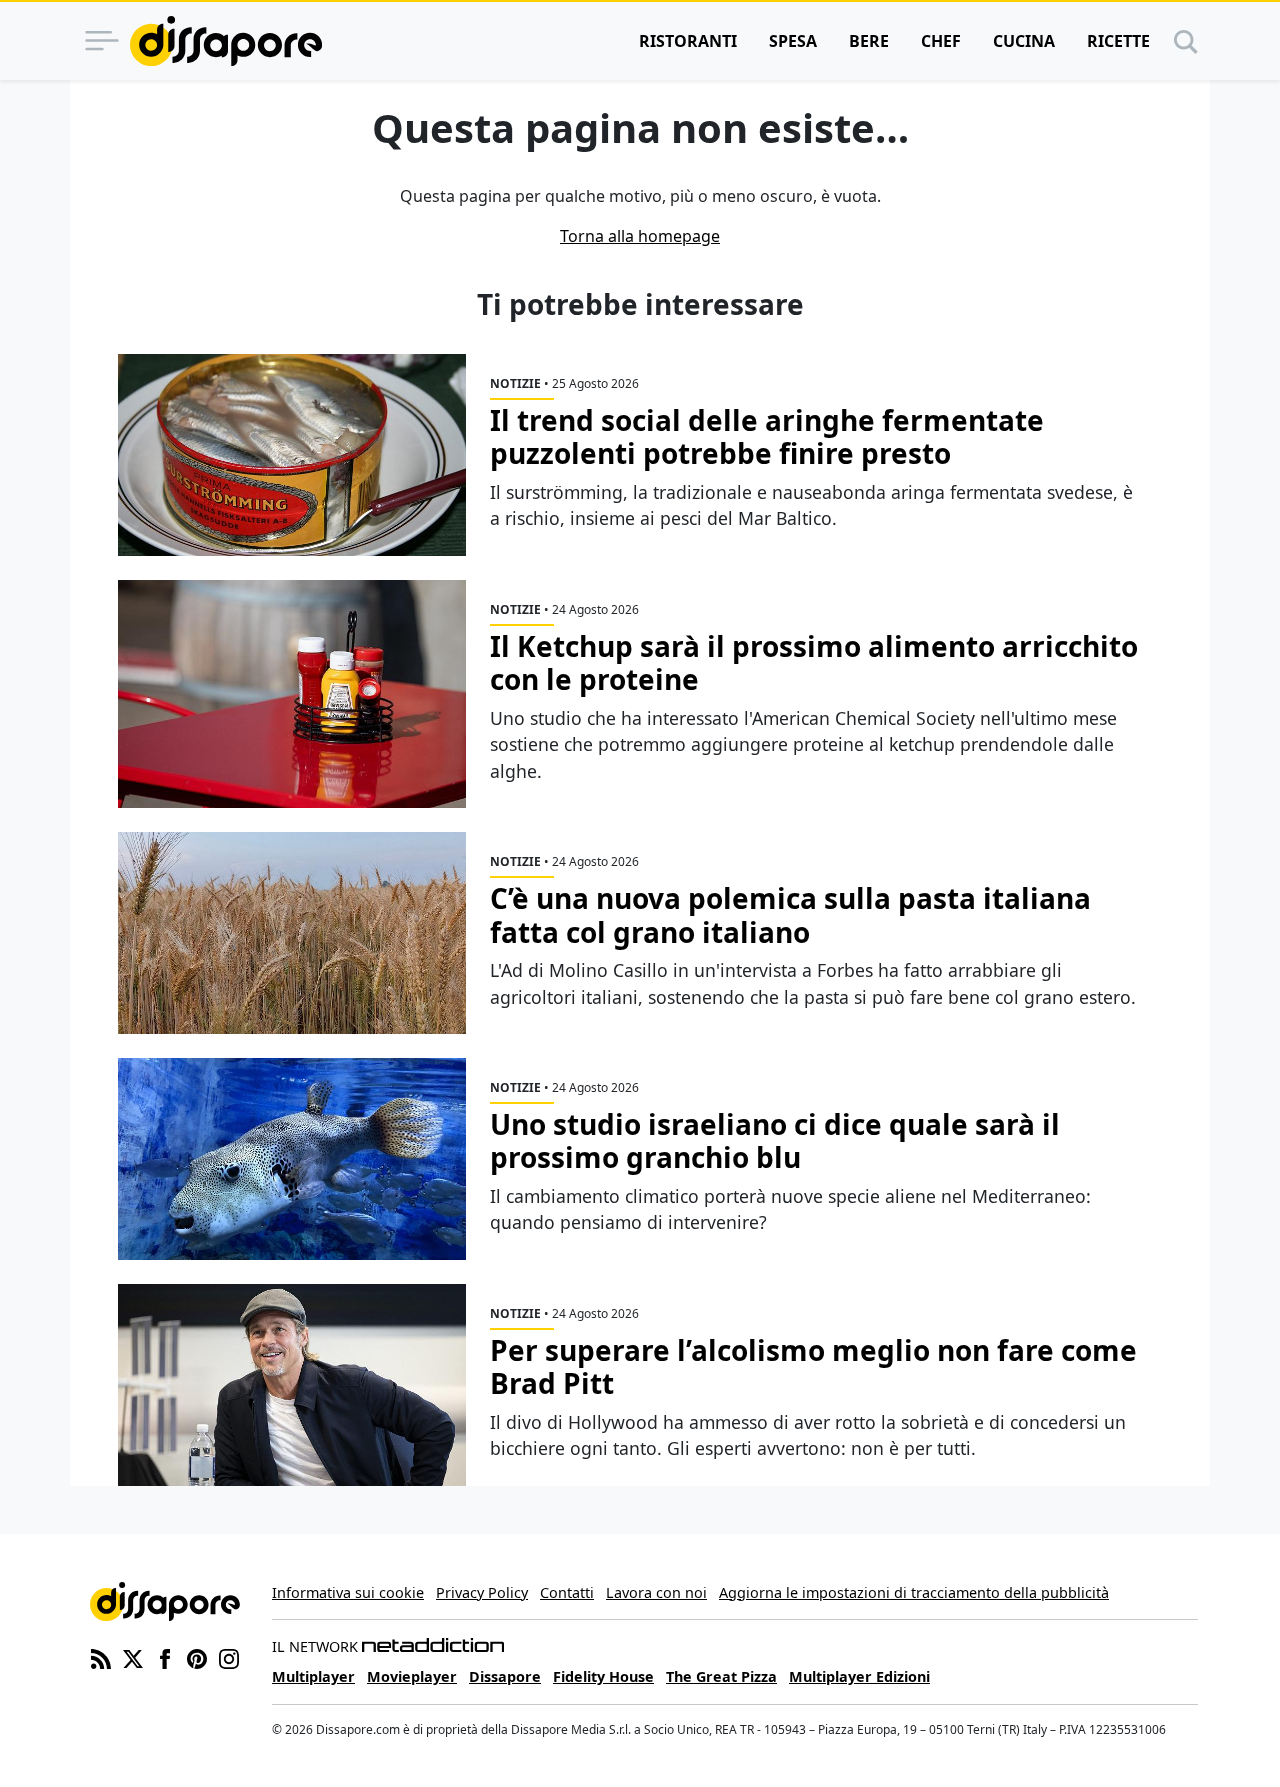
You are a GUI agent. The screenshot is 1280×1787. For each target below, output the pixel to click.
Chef (941, 41)
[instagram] (229, 1657)
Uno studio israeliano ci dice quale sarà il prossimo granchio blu (775, 1141)
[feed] (101, 1657)
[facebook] (165, 1657)
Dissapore (505, 1676)
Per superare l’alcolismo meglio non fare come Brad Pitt (813, 1367)
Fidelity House (603, 1676)
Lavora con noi (656, 1592)
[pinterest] (197, 1657)
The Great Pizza (721, 1676)
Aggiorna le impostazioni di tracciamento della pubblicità (914, 1592)
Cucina (1024, 41)
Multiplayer (313, 1676)
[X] (133, 1657)
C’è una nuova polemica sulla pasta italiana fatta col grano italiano (790, 915)
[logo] (226, 41)
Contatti (567, 1592)
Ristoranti (688, 41)
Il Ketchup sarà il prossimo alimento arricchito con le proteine (814, 663)
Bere (869, 41)
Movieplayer (412, 1676)
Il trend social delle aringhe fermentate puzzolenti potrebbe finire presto (767, 437)
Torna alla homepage (640, 236)
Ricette (1118, 41)
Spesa (793, 41)
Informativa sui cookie (348, 1592)
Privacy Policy (482, 1592)
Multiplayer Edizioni (859, 1676)
